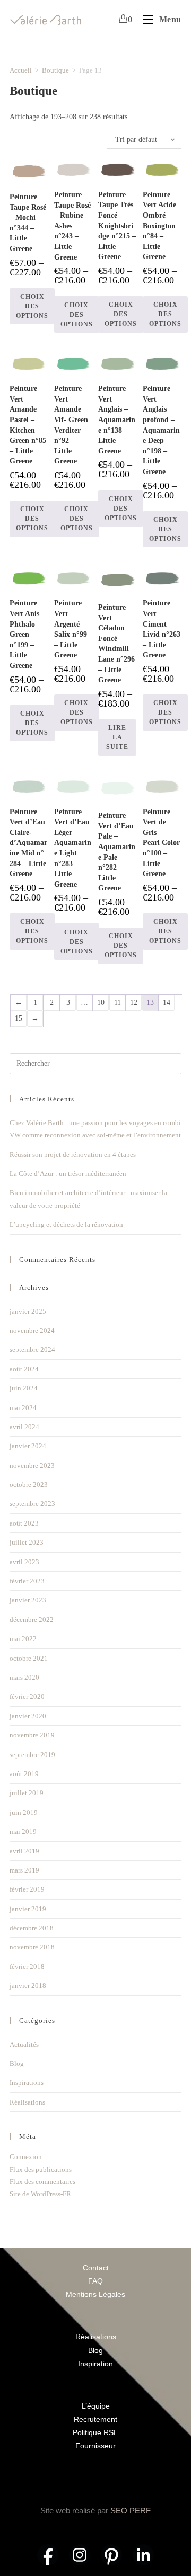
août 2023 (24, 1523)
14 (167, 1002)
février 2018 (27, 1967)
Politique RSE (95, 2432)
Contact (96, 2268)
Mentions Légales (95, 2294)
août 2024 (24, 1369)
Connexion (26, 2157)
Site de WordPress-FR (40, 2194)
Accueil (21, 70)
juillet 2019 (27, 1793)
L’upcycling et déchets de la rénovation (66, 1224)
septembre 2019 (32, 1755)
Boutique (55, 70)
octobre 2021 (29, 1658)
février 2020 (27, 1696)
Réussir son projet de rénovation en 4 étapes (73, 1155)
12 (134, 1002)
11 (118, 1002)
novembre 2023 (32, 1465)
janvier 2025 (28, 1311)
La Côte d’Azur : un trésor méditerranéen (68, 1174)
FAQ (95, 2281)
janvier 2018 (28, 1986)
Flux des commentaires (42, 2182)
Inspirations (27, 2083)
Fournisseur (95, 2446)
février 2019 (27, 1889)
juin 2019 (24, 1812)
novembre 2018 (32, 1947)
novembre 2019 (32, 1735)
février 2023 (27, 1581)
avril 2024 (24, 1427)
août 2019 (24, 1774)
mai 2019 (23, 1831)
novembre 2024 (32, 1330)
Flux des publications (41, 2169)
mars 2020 (24, 1677)
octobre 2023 (29, 1485)
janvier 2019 (28, 1909)
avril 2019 (24, 1851)
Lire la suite (117, 737)
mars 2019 (24, 1870)
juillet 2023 (27, 1542)
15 (19, 1018)
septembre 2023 (32, 1504)
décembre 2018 (32, 1928)
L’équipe (96, 2406)
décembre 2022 (32, 1620)
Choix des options (32, 306)
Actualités (24, 2044)
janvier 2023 (28, 1600)
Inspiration (95, 2364)
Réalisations (27, 2102)
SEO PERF (131, 2511)
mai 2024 (23, 1408)
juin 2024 (24, 1388)
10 (101, 1002)
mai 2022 (23, 1639)
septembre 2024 (32, 1349)
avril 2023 (24, 1562)
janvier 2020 (28, 1716)
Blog (17, 2064)
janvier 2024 (28, 1446)
